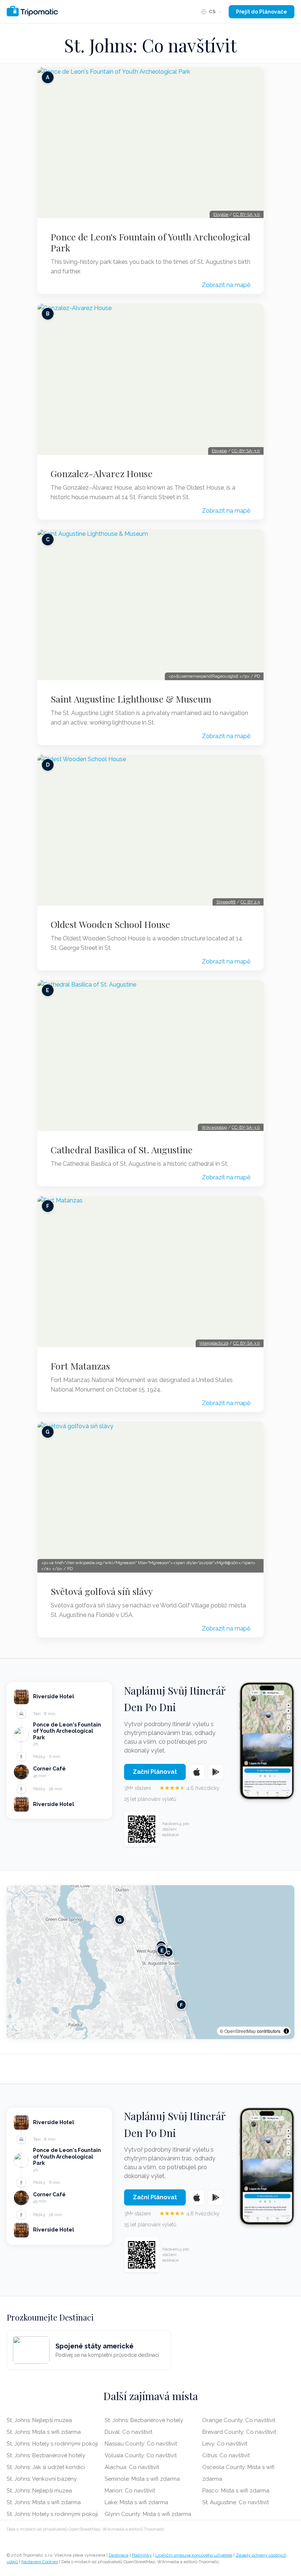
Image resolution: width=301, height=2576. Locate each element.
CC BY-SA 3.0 (246, 214)
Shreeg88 (226, 902)
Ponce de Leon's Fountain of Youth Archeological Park (150, 242)
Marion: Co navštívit (130, 2491)
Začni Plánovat (155, 1772)
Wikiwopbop (214, 1127)
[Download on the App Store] (197, 1772)
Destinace (119, 2555)
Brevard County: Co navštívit (239, 2432)
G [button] (120, 1920)
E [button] (162, 1950)
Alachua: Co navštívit (132, 2467)
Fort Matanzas (80, 1366)
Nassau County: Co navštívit (141, 2444)
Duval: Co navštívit (128, 2432)
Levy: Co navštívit (225, 2444)
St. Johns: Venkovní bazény (42, 2479)
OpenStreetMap (240, 2031)
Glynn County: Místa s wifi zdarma (148, 2514)
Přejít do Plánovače (262, 12)
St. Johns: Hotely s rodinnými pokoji (52, 2444)
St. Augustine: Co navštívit (235, 2502)
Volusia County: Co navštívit (141, 2455)
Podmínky (142, 2555)
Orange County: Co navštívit (239, 2420)
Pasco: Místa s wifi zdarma (236, 2491)
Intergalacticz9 (214, 1343)
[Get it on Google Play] (216, 1772)
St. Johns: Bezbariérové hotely (46, 2455)
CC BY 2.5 (250, 902)
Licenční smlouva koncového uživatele (194, 2555)
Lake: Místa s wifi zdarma (136, 2502)
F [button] (181, 2005)
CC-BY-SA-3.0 (246, 451)
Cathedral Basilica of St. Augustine (122, 1150)
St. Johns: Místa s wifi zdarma (44, 2432)
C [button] (168, 1952)
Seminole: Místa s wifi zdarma (142, 2479)
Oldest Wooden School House (110, 924)
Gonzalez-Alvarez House (102, 473)
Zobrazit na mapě (226, 285)
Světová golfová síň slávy (102, 1591)
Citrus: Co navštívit (226, 2455)
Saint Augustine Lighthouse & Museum (131, 699)
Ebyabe (221, 214)
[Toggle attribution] (286, 2031)
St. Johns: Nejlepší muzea (39, 2420)
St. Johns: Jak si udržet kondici (46, 2467)
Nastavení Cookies (40, 2562)
